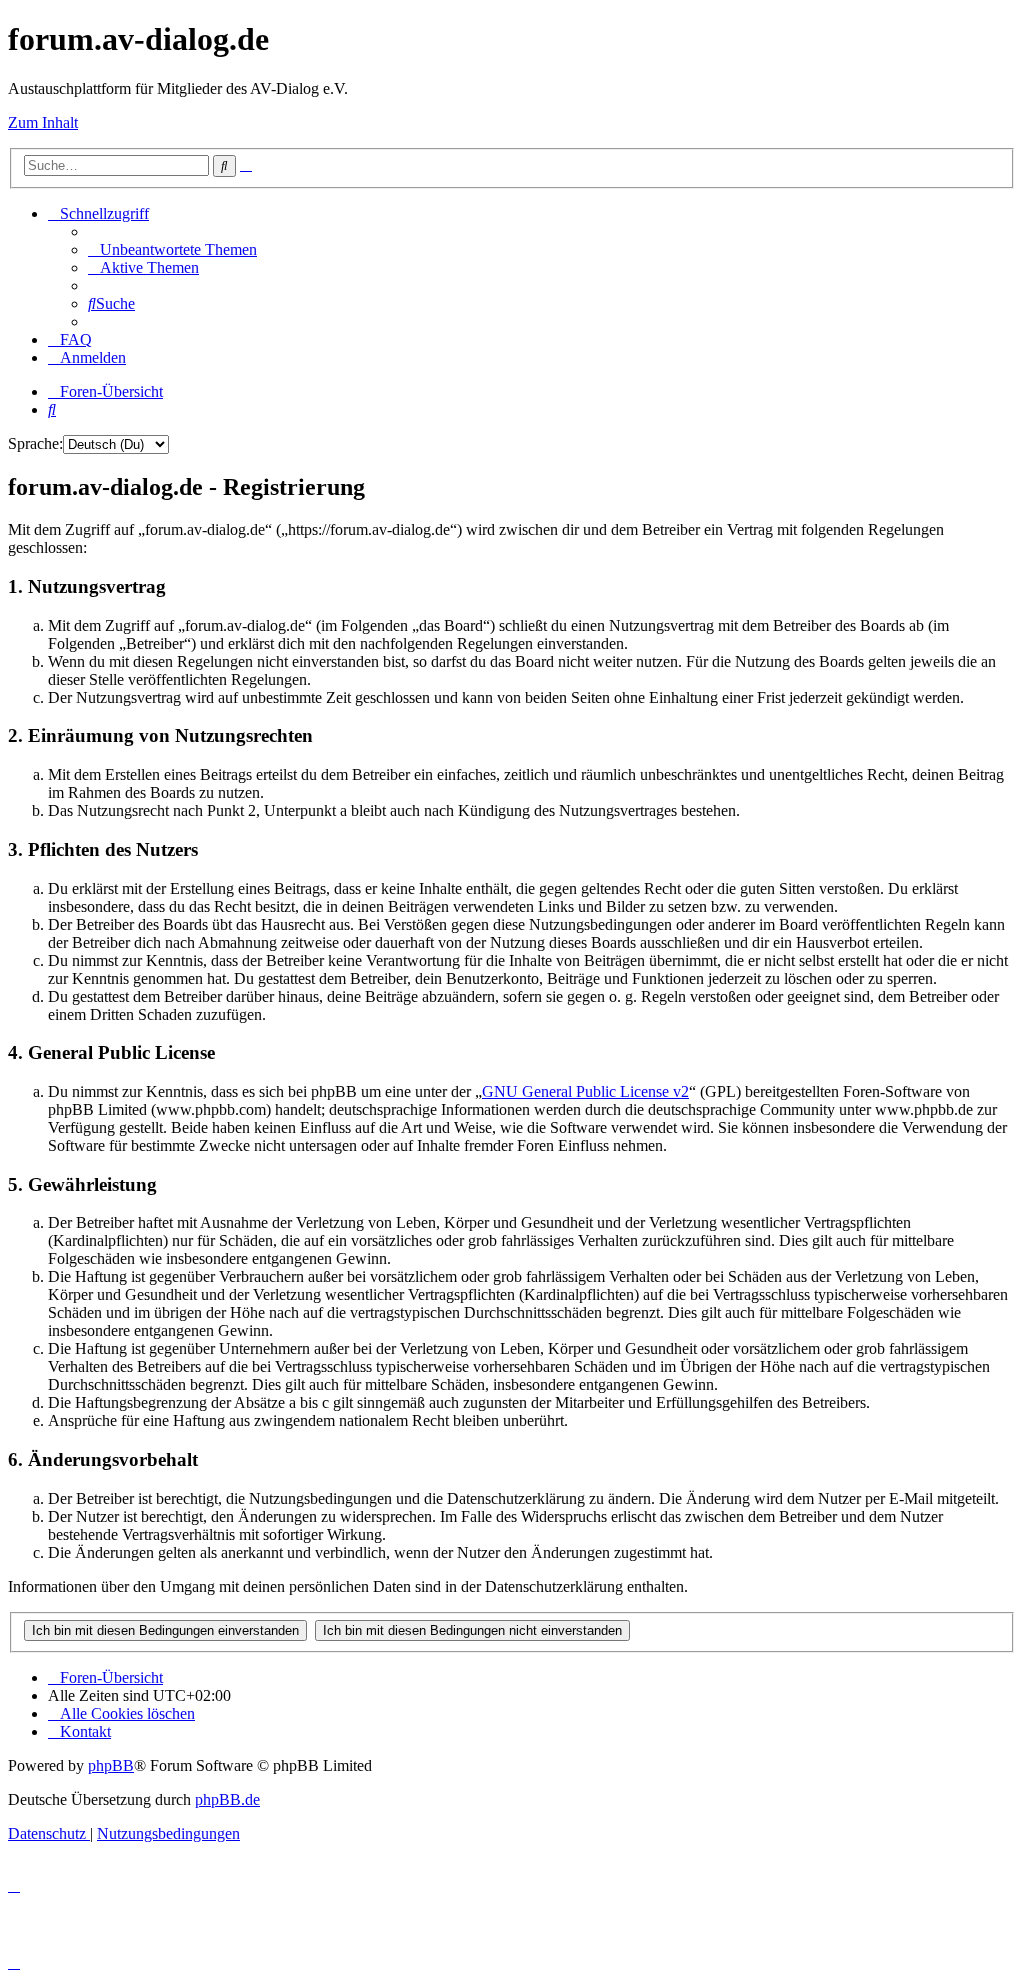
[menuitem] (172, 249)
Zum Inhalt (43, 122)
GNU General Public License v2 (585, 1091)
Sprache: (35, 443)
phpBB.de (227, 1799)
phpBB (111, 1765)
